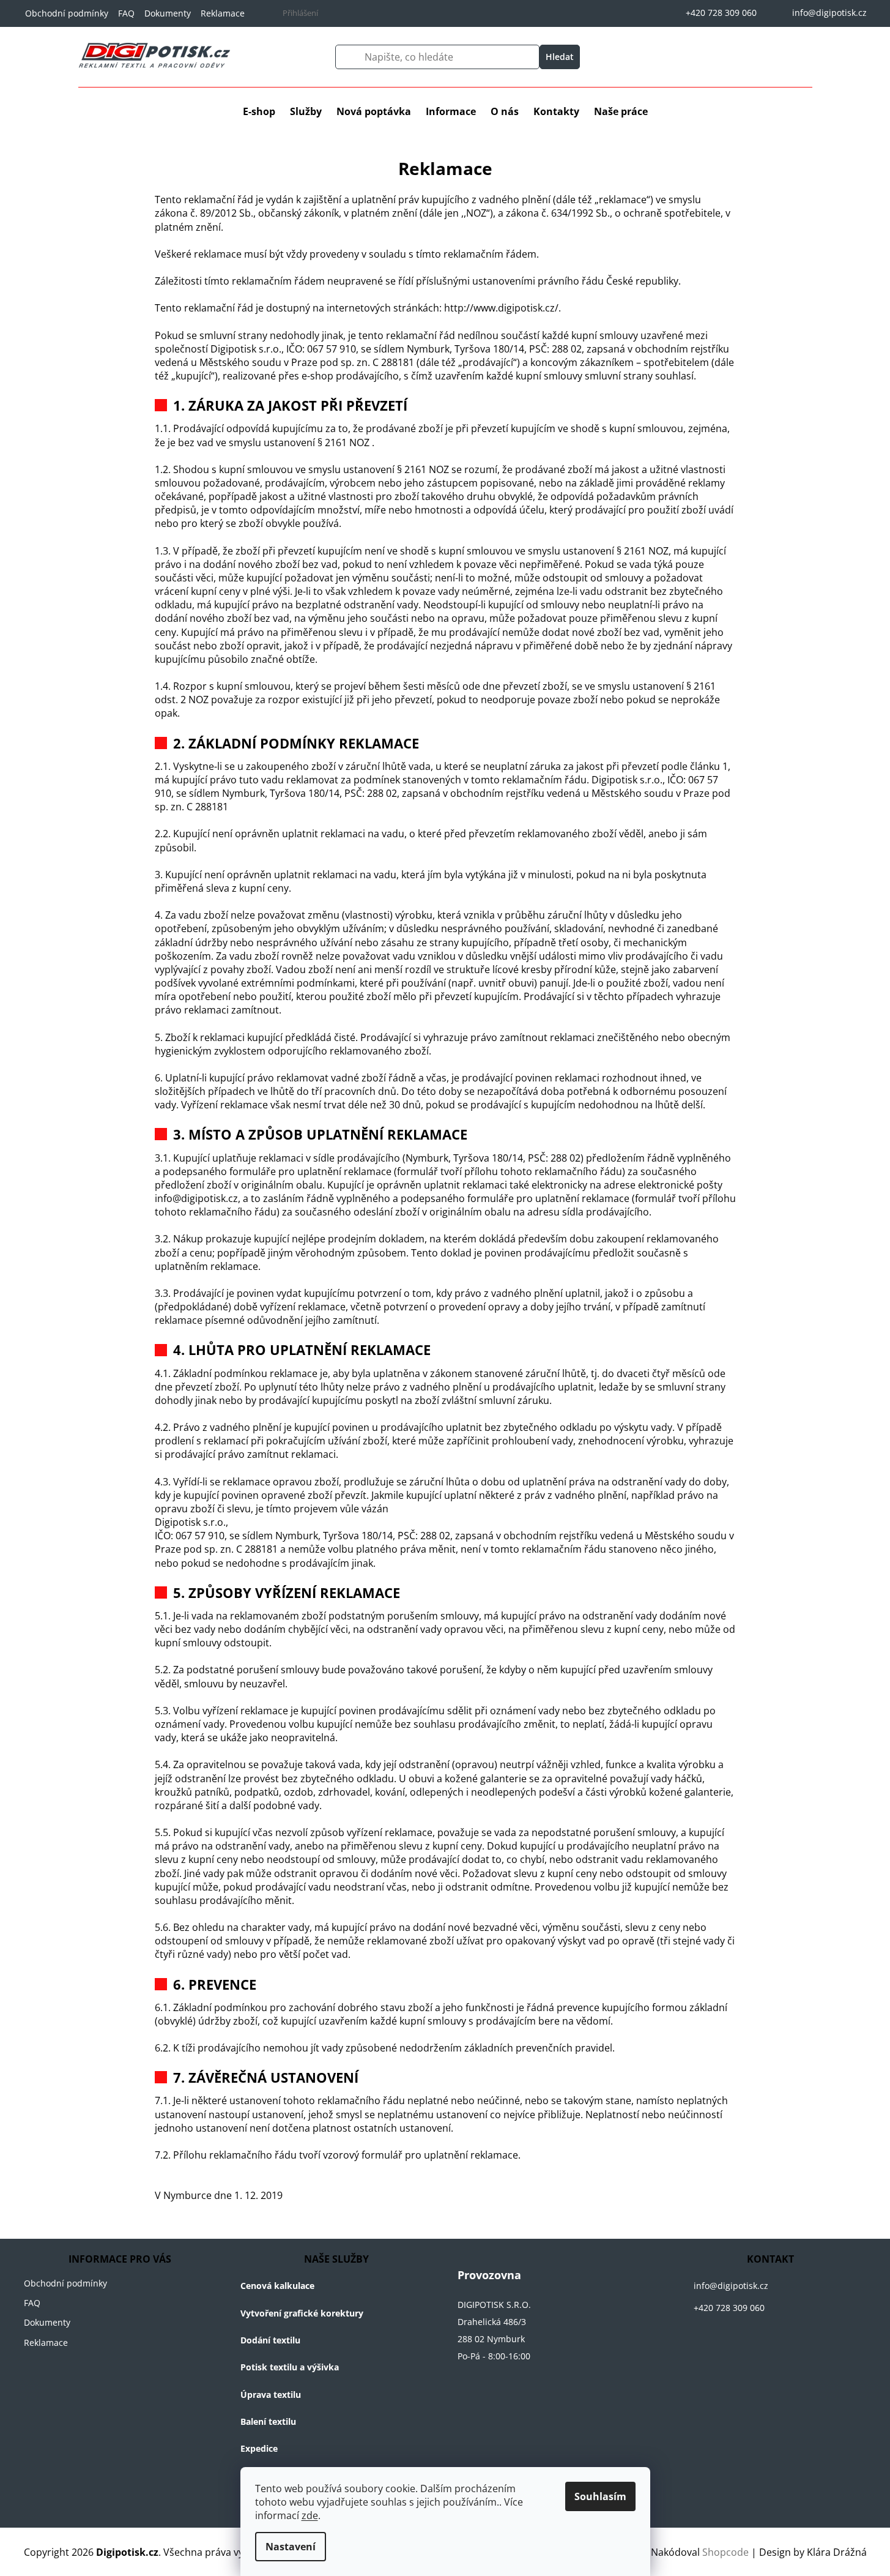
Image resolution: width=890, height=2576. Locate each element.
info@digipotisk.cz (731, 2286)
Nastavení (291, 2547)
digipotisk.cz (705, 2342)
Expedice (259, 2448)
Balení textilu (268, 2421)
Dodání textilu (270, 2340)
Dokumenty (168, 13)
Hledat (560, 57)
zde (310, 2515)
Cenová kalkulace (277, 2286)
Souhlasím (600, 2496)
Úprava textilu (271, 2395)
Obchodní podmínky (67, 13)
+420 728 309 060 (729, 2308)
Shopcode (725, 2552)
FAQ (126, 13)
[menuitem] (259, 111)
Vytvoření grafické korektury (302, 2313)
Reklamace (223, 13)
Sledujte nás (683, 2342)
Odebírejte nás (730, 2342)
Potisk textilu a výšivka (290, 2367)
